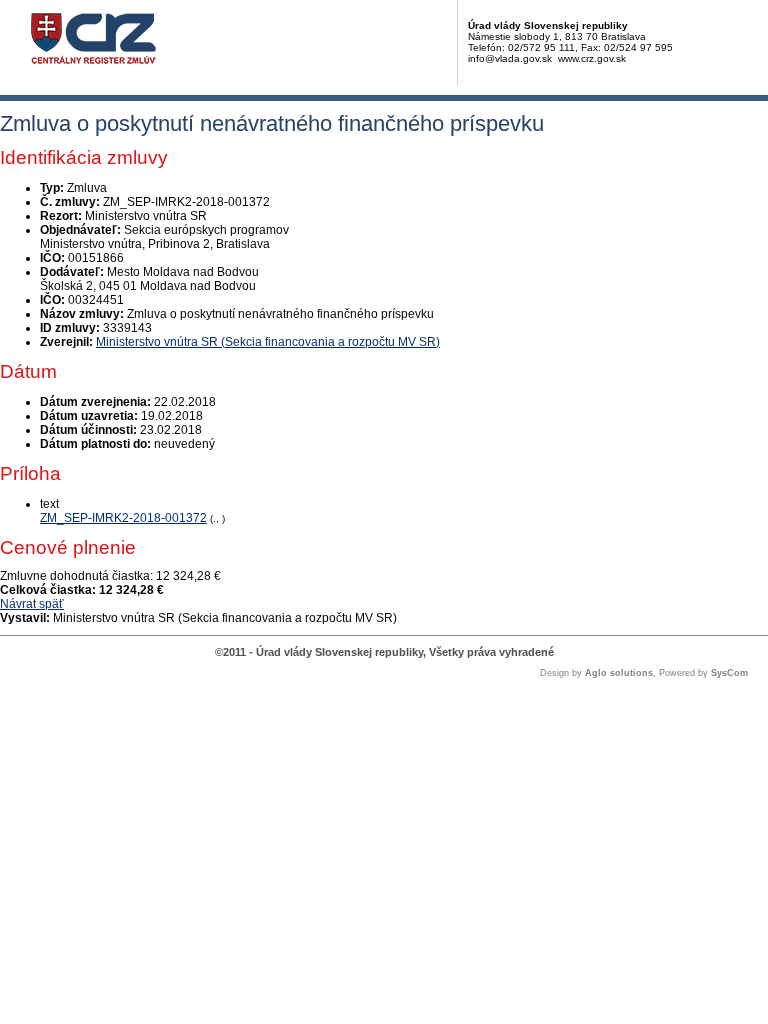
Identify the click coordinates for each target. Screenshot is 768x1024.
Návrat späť (32, 604)
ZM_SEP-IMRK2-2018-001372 (123, 518)
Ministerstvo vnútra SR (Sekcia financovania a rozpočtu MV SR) (268, 342)
